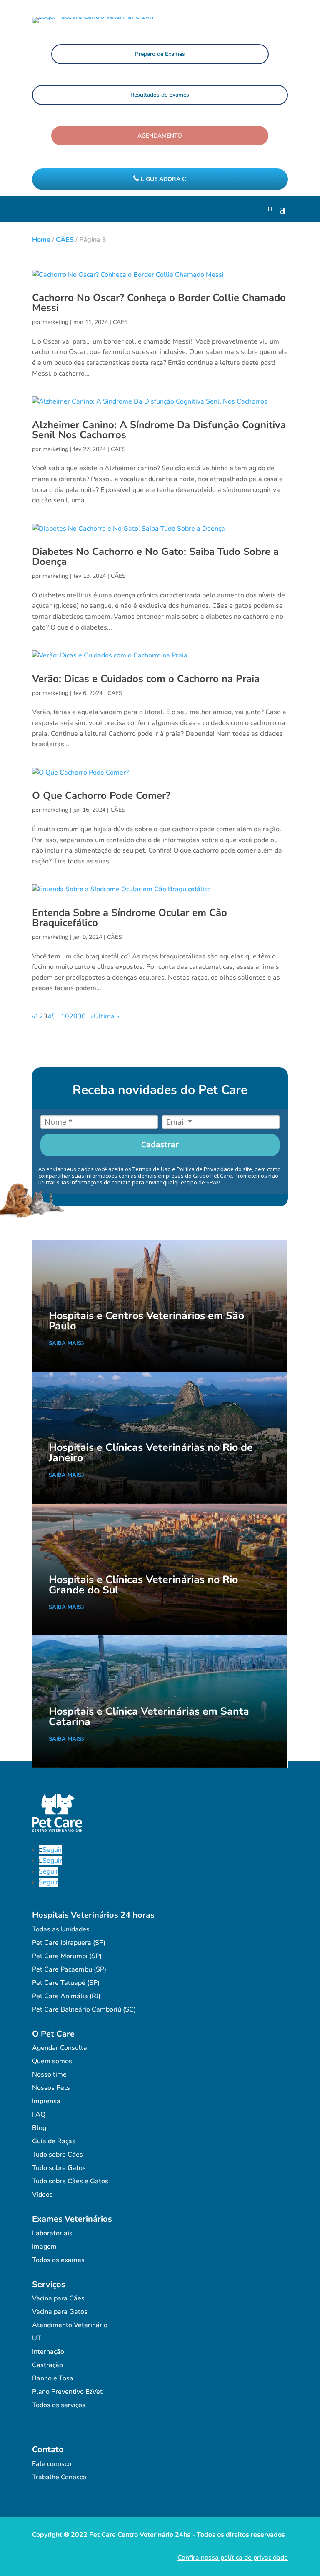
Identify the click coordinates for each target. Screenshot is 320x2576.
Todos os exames (58, 2260)
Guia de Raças (54, 2141)
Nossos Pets (51, 2088)
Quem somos (52, 2061)
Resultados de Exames (160, 95)
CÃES (65, 240)
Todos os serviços (59, 2405)
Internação (48, 2352)
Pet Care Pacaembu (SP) (69, 1969)
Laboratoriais (52, 2233)
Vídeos (42, 2195)
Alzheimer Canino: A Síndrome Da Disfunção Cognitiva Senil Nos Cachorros (159, 430)
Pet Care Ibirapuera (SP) (69, 1943)
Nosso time (49, 2074)
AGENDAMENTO (160, 136)
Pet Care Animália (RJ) (66, 1996)
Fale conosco (52, 2464)
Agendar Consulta (60, 2048)
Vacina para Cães (58, 2298)
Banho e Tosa (53, 2378)
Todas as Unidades (61, 1929)
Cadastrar (160, 1144)
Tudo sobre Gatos (59, 2168)
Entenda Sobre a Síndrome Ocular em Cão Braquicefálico (130, 918)
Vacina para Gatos (60, 2312)
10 (65, 1016)
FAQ (39, 2114)
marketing (55, 322)
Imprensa (46, 2101)
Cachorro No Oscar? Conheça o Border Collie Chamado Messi (159, 303)
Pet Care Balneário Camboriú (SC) (84, 2009)
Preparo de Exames (160, 54)
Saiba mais (65, 1343)
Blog (39, 2128)
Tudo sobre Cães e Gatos (70, 2181)
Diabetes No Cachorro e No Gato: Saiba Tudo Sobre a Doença (155, 557)
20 (73, 1016)
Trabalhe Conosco (59, 2477)
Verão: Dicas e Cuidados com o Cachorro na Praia (146, 679)
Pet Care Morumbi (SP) (67, 1956)
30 (82, 1016)
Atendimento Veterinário (70, 2325)
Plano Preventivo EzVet (67, 2392)
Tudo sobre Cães (57, 2155)
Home (41, 240)
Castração (47, 2365)
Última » (106, 1016)
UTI (37, 2338)
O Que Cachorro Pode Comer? (101, 795)
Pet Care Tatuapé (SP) (66, 1983)
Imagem (44, 2247)
